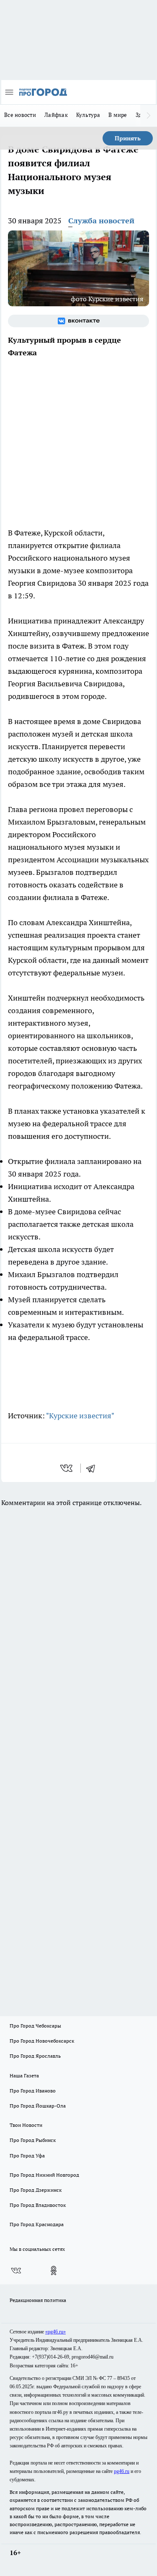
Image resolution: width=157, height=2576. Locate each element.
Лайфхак (56, 115)
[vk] (67, 1468)
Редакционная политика (38, 2300)
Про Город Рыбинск (33, 2140)
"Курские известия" (80, 1416)
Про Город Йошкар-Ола (38, 2106)
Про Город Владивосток (38, 2205)
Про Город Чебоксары (35, 2026)
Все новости (20, 115)
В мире (118, 115)
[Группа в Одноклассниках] (54, 2271)
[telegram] (93, 1468)
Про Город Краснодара (37, 2224)
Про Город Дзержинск (36, 2190)
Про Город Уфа (27, 2156)
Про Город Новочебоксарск (42, 2041)
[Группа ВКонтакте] (78, 321)
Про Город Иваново (33, 2091)
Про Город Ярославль (35, 2056)
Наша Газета (24, 2076)
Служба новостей (101, 221)
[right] (149, 116)
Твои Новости (26, 2125)
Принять (128, 138)
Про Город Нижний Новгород (44, 2175)
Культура (88, 115)
